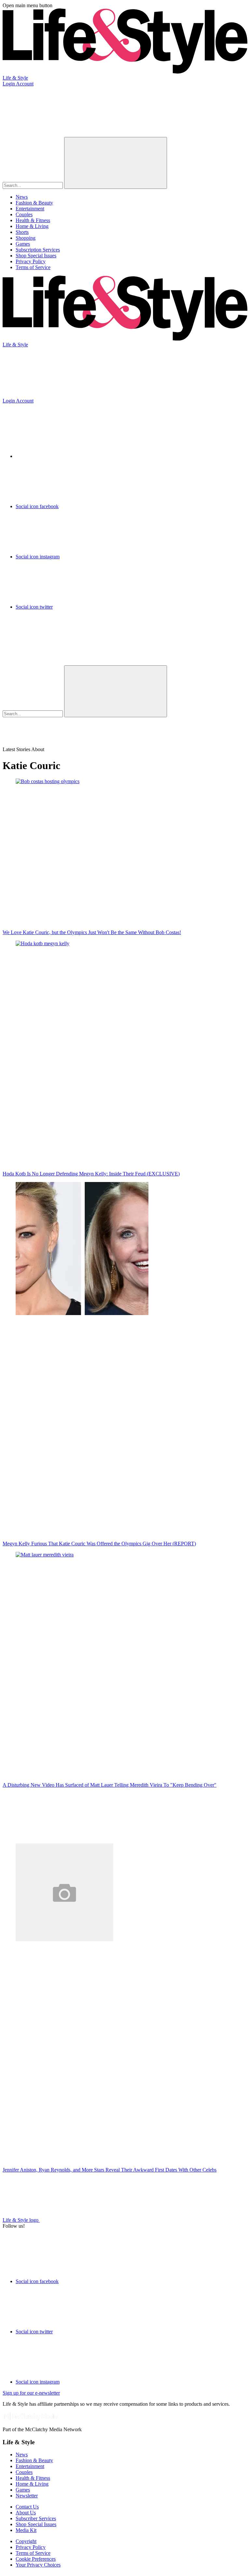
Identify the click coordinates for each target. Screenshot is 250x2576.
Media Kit (26, 2530)
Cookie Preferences (36, 2559)
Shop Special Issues (36, 256)
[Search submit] (116, 163)
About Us (26, 2513)
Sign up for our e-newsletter (31, 2393)
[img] (51, 640)
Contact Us (27, 2507)
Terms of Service (33, 267)
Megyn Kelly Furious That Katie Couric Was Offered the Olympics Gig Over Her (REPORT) (99, 1544)
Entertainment (30, 209)
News (22, 197)
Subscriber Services (36, 2518)
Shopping (26, 238)
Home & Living (32, 226)
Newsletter (27, 2496)
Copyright (26, 2541)
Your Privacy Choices (38, 2565)
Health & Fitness (33, 220)
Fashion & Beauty (34, 203)
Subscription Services (38, 250)
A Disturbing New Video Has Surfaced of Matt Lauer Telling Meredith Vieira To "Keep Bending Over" (110, 1785)
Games (23, 244)
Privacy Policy (31, 261)
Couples (24, 214)
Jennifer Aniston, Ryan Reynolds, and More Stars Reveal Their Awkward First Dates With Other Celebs (110, 2170)
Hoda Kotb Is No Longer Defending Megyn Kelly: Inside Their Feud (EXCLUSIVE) (91, 1174)
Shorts (22, 232)
